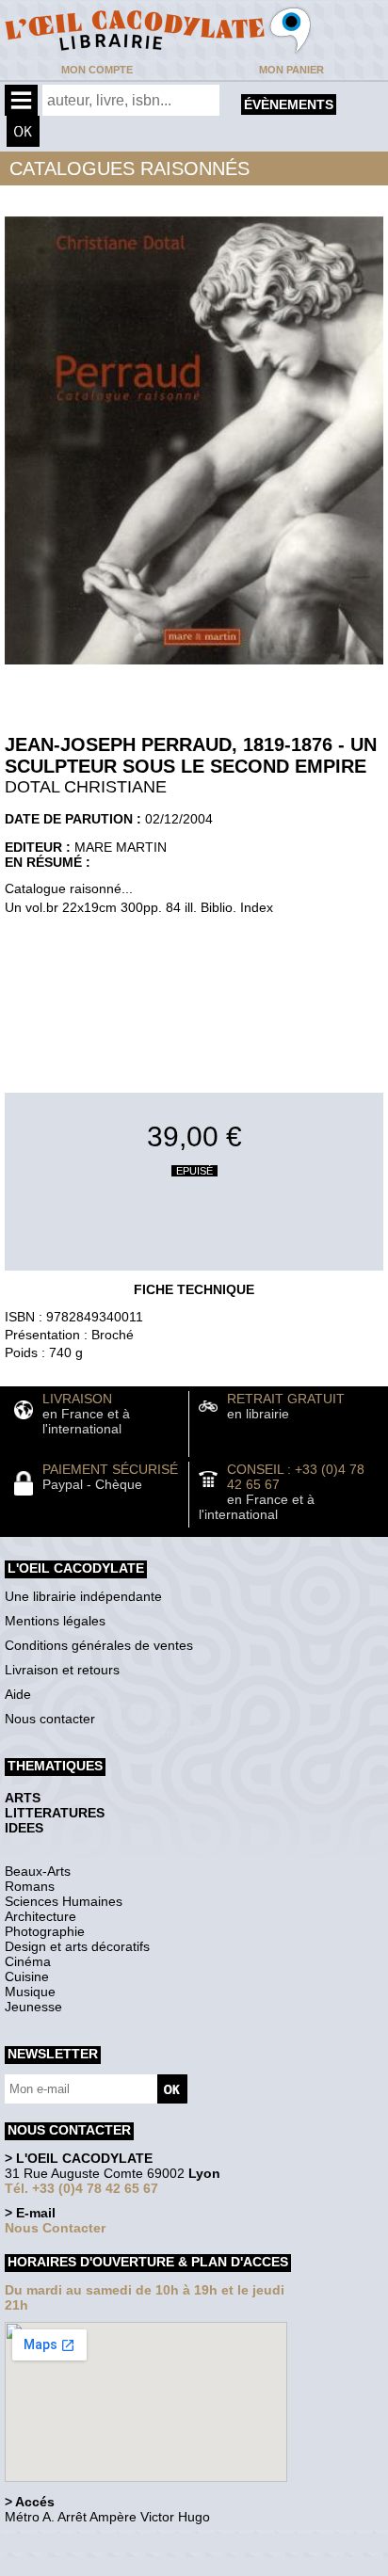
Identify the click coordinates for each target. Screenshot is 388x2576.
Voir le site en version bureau (105, 2543)
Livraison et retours (62, 1670)
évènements (289, 104)
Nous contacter (50, 1719)
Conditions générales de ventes (99, 1645)
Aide (18, 1694)
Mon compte (97, 70)
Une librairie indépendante (83, 1596)
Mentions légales (55, 1621)
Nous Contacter (55, 2228)
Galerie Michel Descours (90, 2566)
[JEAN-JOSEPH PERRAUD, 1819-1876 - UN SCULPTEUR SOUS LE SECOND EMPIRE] (194, 669)
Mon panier (291, 70)
